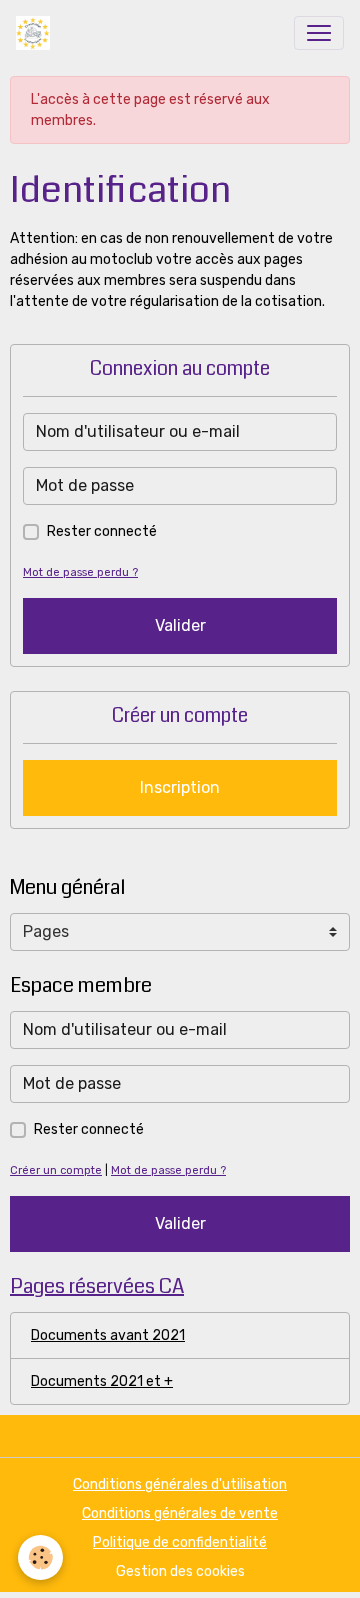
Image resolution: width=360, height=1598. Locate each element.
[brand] (37, 33)
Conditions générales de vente (180, 1513)
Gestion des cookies (180, 1571)
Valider (180, 625)
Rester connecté (102, 531)
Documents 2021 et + (102, 1381)
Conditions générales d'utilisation (180, 1484)
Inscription (180, 787)
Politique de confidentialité (180, 1542)
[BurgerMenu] (319, 33)
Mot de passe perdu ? (80, 572)
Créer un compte (56, 1170)
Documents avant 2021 (108, 1335)
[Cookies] (40, 1557)
